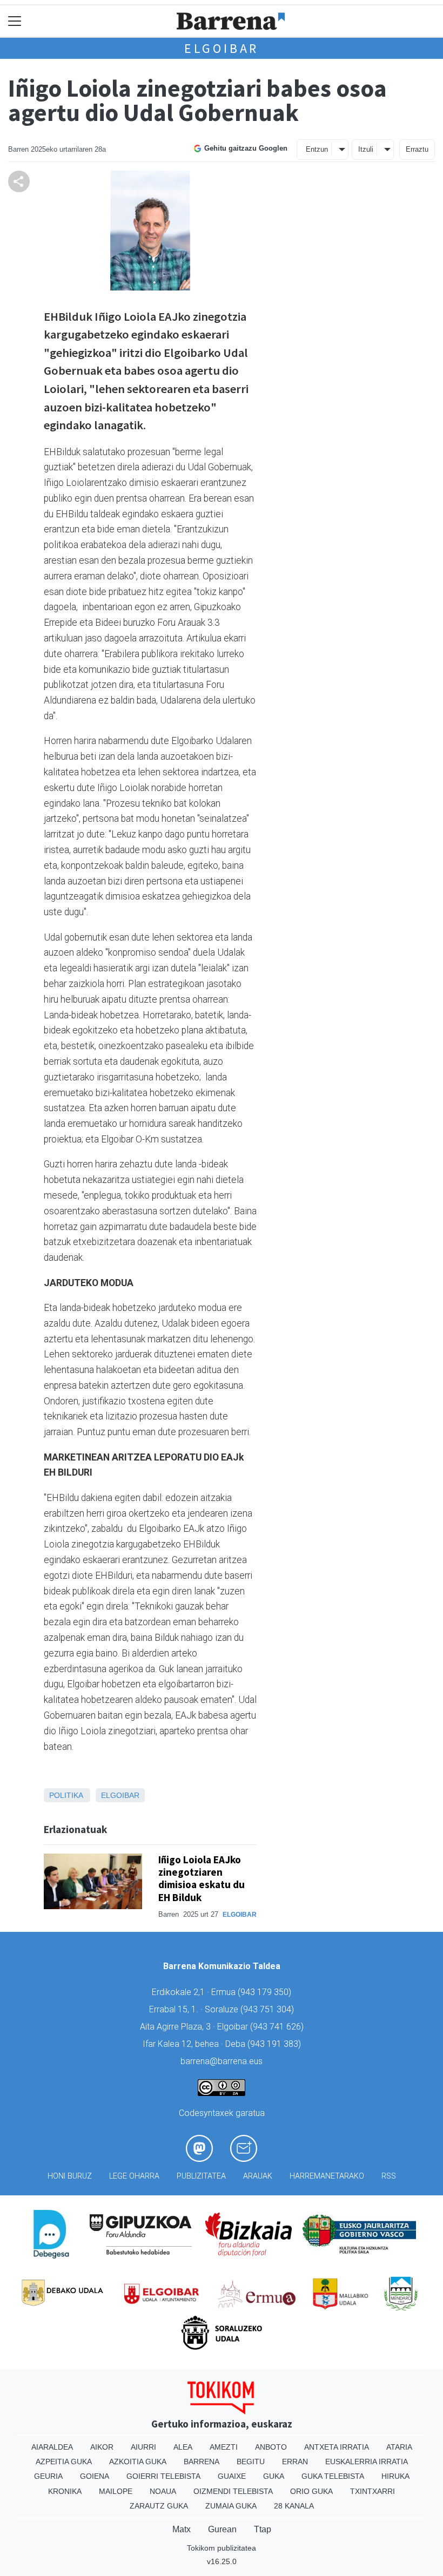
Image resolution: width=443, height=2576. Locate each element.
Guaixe (232, 2476)
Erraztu (417, 149)
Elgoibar (222, 48)
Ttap (263, 2529)
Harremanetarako (327, 2176)
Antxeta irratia (337, 2447)
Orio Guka (311, 2491)
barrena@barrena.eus (222, 2061)
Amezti (224, 2447)
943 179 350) (266, 1992)
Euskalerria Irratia (367, 2462)
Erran (295, 2462)
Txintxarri (372, 2491)
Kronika (65, 2491)
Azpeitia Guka (64, 2462)
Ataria (399, 2447)
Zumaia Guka (231, 2506)
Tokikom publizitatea (222, 2548)
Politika (66, 1795)
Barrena (202, 2462)
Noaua (163, 2491)
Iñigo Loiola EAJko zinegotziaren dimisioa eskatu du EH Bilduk (202, 1878)
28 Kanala (294, 2506)
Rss (389, 2176)
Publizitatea (201, 2176)
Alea (183, 2447)
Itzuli (366, 149)
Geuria (48, 2476)
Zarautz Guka (159, 2506)
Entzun (317, 149)
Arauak (258, 2176)
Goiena (95, 2476)
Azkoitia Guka (138, 2462)
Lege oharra (134, 2176)
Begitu (251, 2462)
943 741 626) (278, 2027)
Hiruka (395, 2476)
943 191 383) (276, 2044)
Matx (182, 2529)
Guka (274, 2476)
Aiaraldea (52, 2447)
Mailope (116, 2491)
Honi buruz (70, 2176)
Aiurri (143, 2447)
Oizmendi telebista (233, 2491)
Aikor (102, 2447)
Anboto (271, 2447)
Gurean (222, 2529)
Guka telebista (333, 2476)
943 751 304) (269, 2009)
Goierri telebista (163, 2476)
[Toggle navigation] (15, 21)
